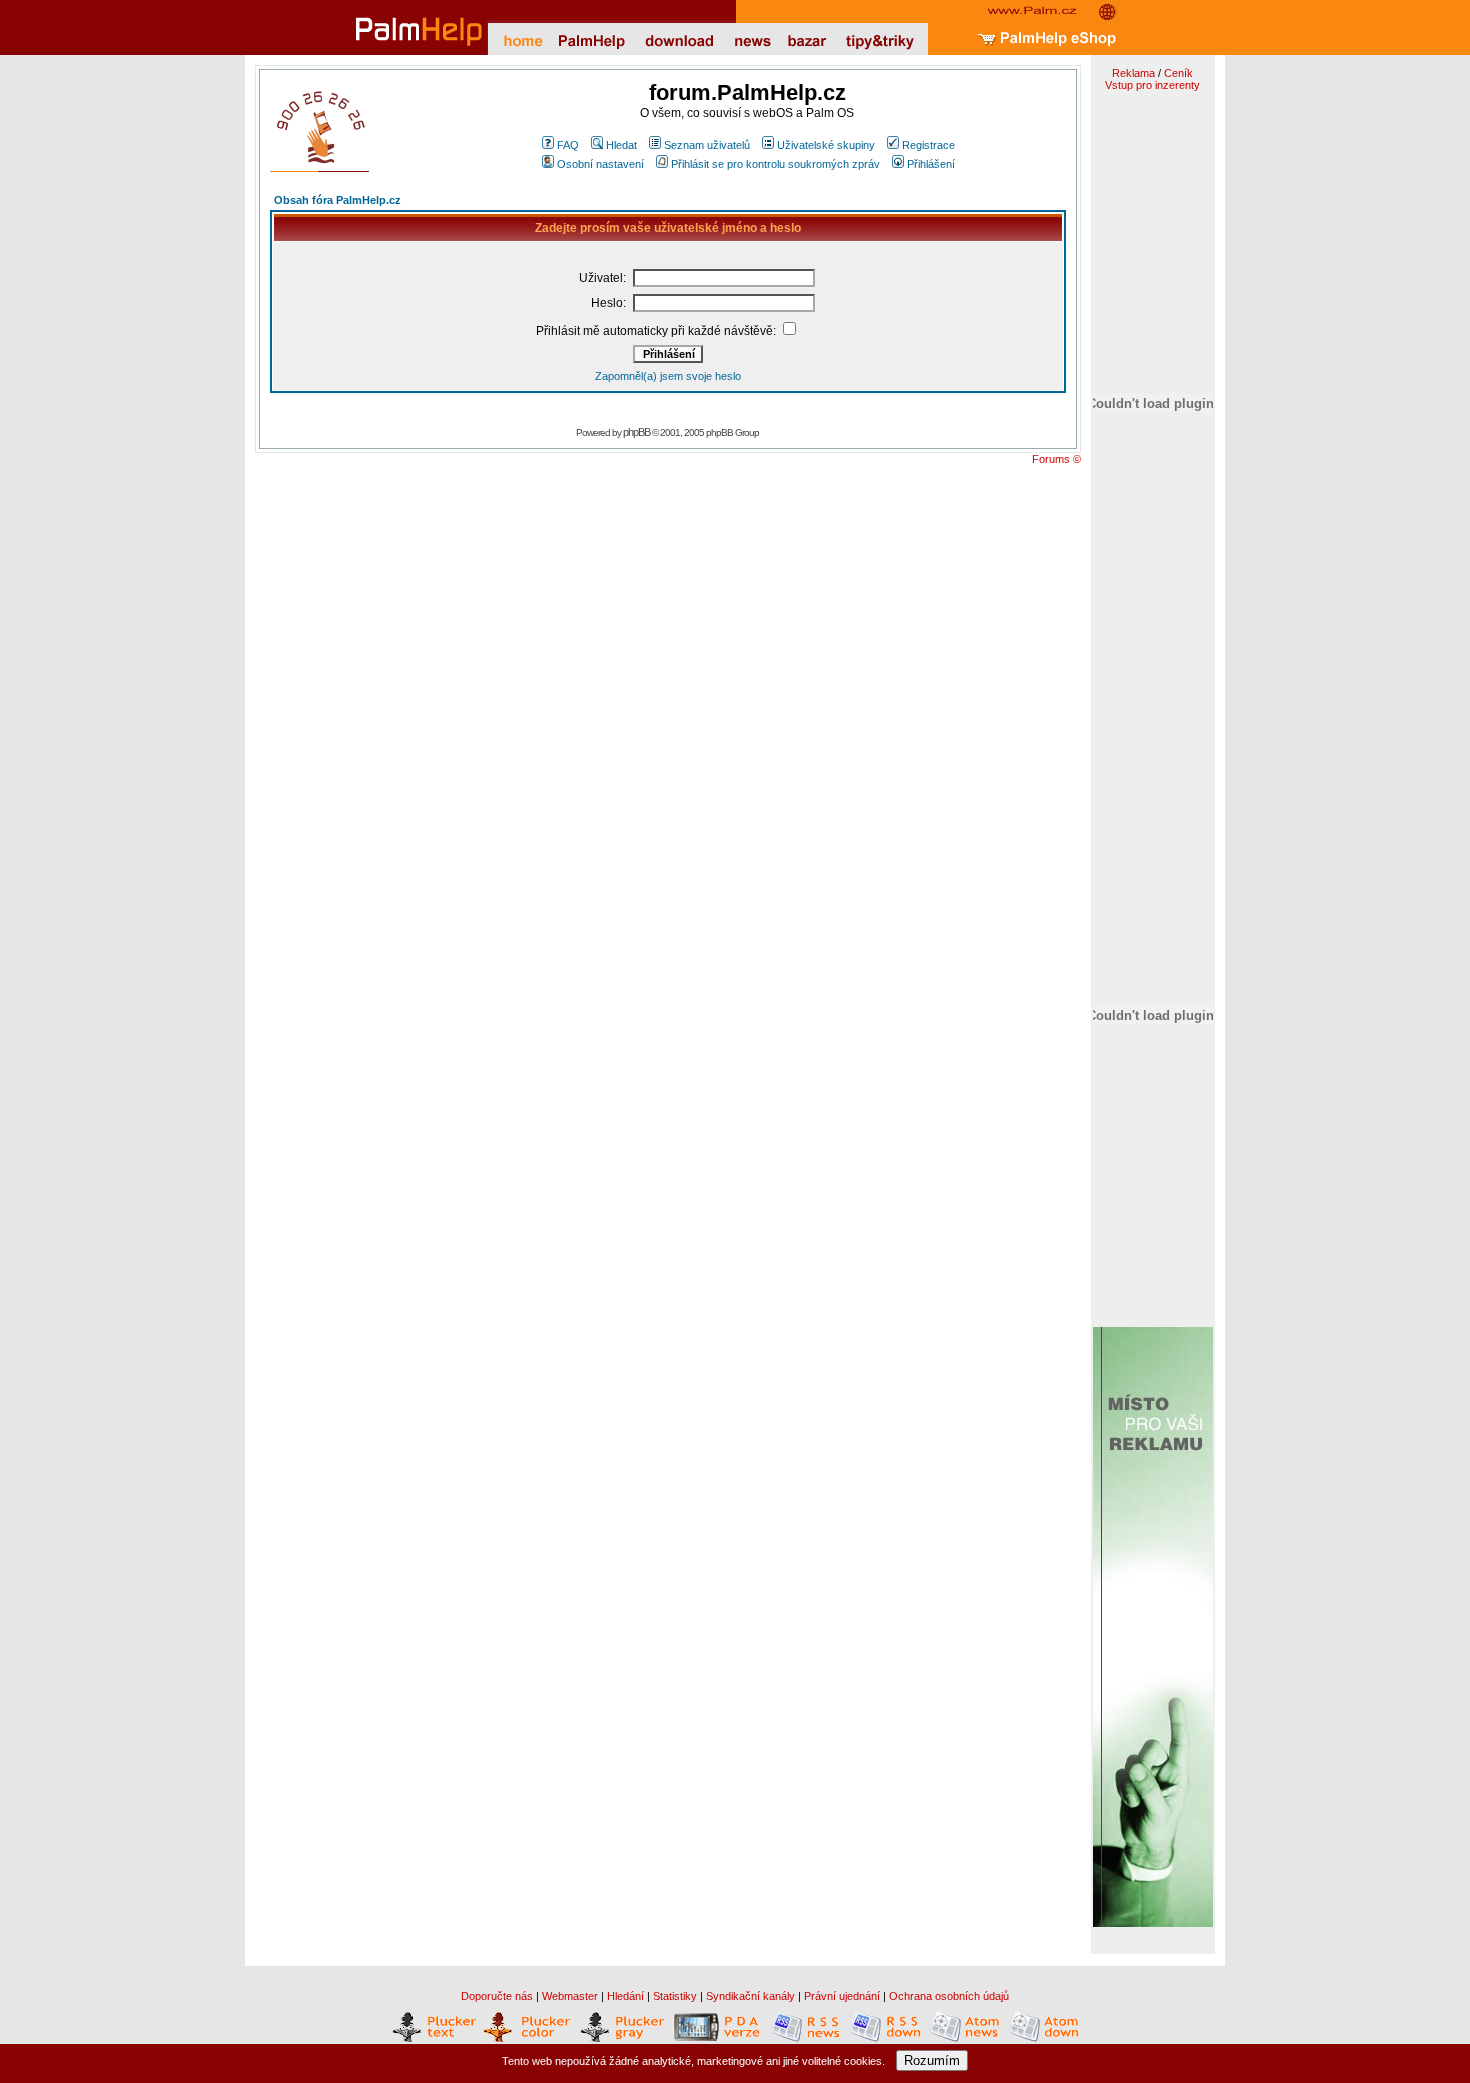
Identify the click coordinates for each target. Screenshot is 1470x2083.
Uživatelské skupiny (826, 145)
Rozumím (932, 2060)
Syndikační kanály (750, 1996)
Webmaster (570, 1996)
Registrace (928, 145)
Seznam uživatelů (707, 145)
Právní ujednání (842, 1996)
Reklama (1133, 73)
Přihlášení (931, 164)
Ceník (1178, 73)
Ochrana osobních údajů (949, 1996)
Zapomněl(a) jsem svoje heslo (668, 376)
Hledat (621, 145)
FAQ (568, 145)
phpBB (636, 432)
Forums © (1056, 459)
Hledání (625, 1996)
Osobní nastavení (600, 164)
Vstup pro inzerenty (1152, 85)
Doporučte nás (497, 1996)
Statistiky (675, 1996)
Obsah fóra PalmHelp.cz (337, 200)
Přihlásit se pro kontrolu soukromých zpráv (775, 164)
